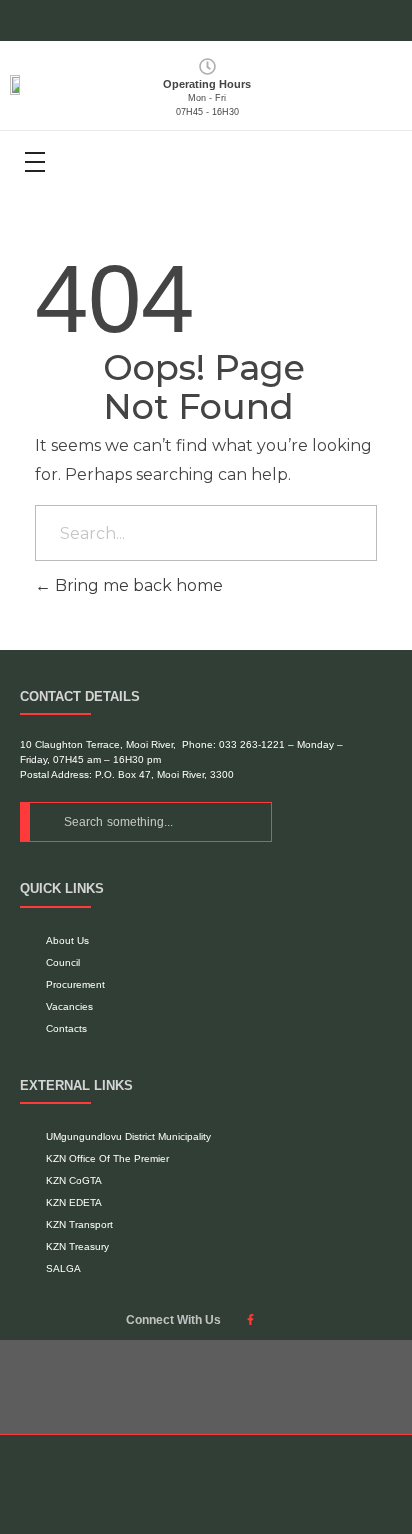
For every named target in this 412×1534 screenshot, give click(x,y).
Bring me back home (137, 585)
